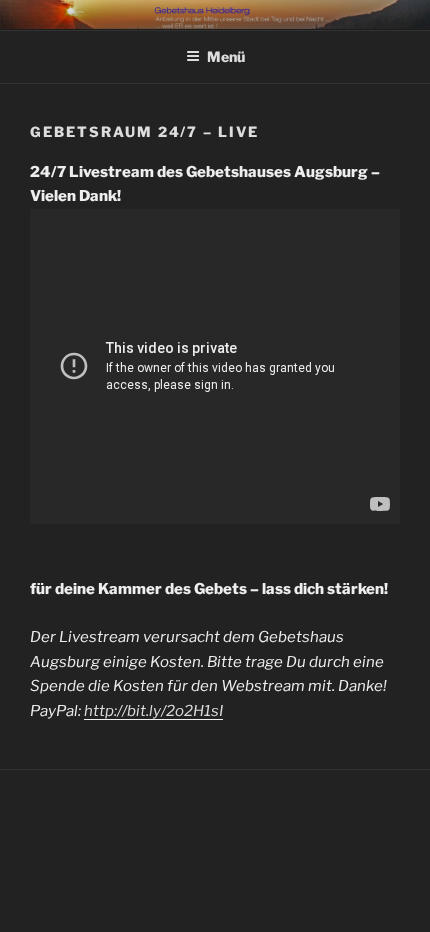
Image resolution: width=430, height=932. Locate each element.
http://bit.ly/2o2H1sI (153, 711)
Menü (226, 56)
